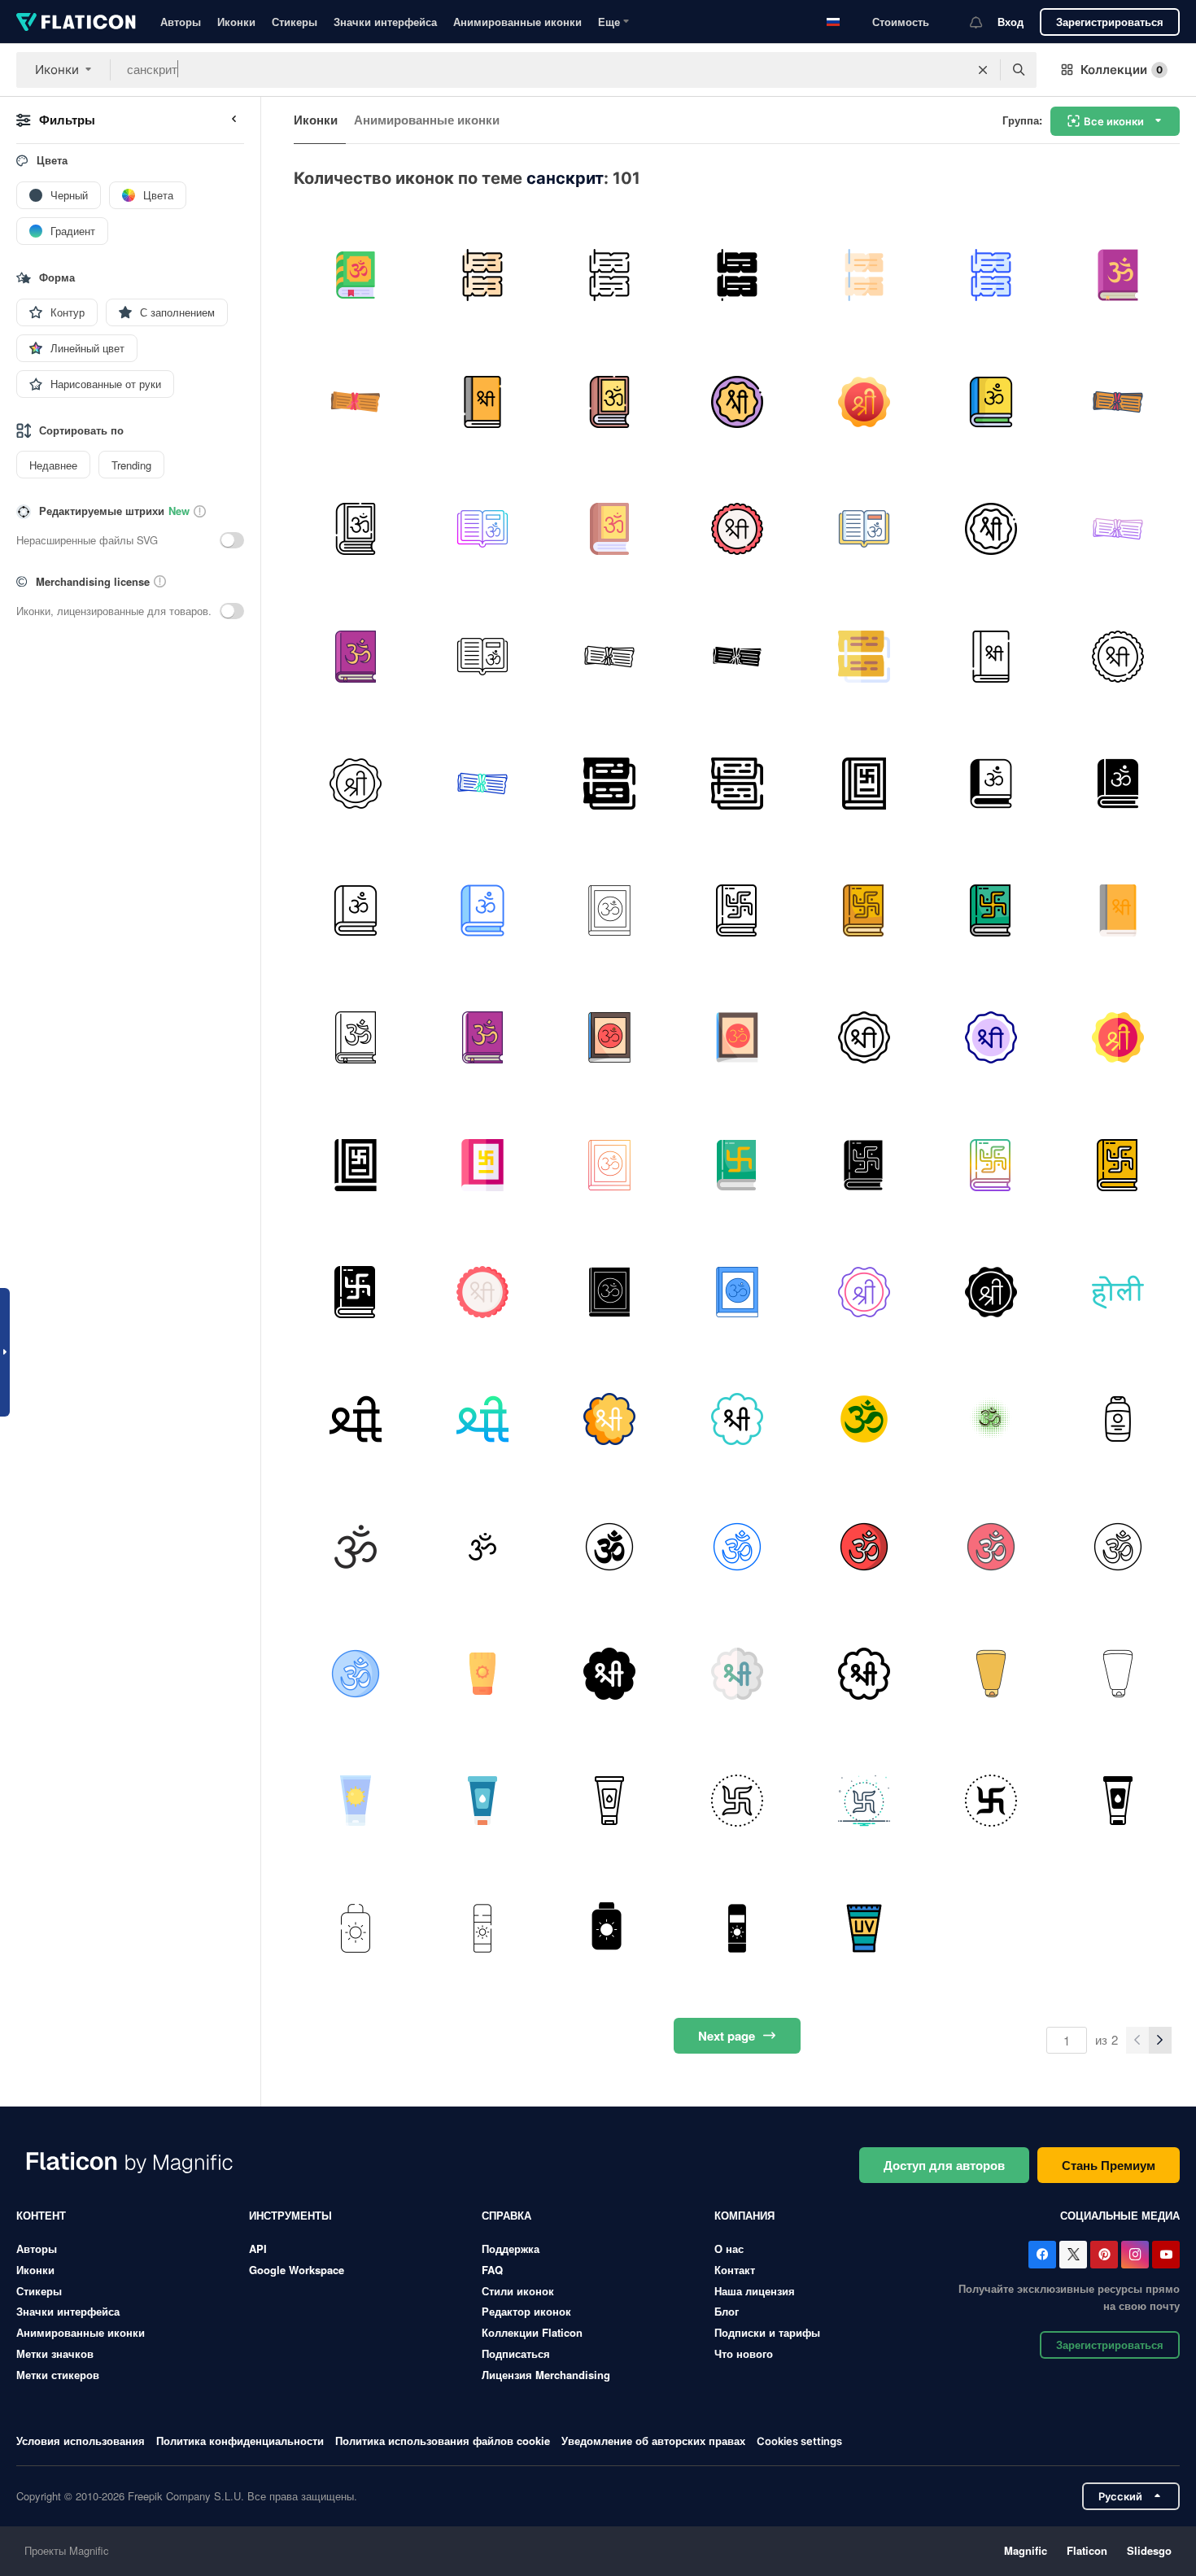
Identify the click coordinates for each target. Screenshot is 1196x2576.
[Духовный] (355, 1546)
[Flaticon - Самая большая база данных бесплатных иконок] (76, 22)
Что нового (744, 2353)
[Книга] (737, 910)
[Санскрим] (1118, 1419)
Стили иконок (518, 2291)
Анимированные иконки (517, 22)
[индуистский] (737, 1801)
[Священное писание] (355, 402)
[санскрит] (355, 275)
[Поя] (355, 1673)
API (258, 2249)
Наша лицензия (755, 2291)
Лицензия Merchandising (546, 2375)
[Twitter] (1073, 2255)
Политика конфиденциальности (240, 2441)
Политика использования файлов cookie (443, 2441)
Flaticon (1087, 2550)
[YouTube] (1166, 2255)
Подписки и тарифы (767, 2332)
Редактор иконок (526, 2311)
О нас (729, 2249)
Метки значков (55, 2353)
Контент (41, 2215)
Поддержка (511, 2249)
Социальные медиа (1120, 2215)
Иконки (236, 22)
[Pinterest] (1104, 2255)
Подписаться (516, 2353)
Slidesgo (1149, 2550)
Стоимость (901, 22)
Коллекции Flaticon (532, 2332)
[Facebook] (1042, 2255)
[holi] (1118, 1292)
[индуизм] (1118, 275)
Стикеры (295, 22)
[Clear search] (983, 70)
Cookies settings (799, 2441)
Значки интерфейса (385, 22)
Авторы (181, 22)
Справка (506, 2215)
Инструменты (290, 2215)
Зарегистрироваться (1110, 22)
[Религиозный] (610, 1546)
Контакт (735, 2270)
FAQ (492, 2270)
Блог (727, 2311)
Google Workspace (297, 2270)
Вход (1010, 22)
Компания (744, 2215)
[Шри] (482, 402)
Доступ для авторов (944, 2165)
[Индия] (864, 1419)
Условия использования (81, 2441)
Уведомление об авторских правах (653, 2441)
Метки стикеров (58, 2375)
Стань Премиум (1109, 2165)
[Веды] (610, 402)
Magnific (1026, 2550)
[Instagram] (1135, 2255)
